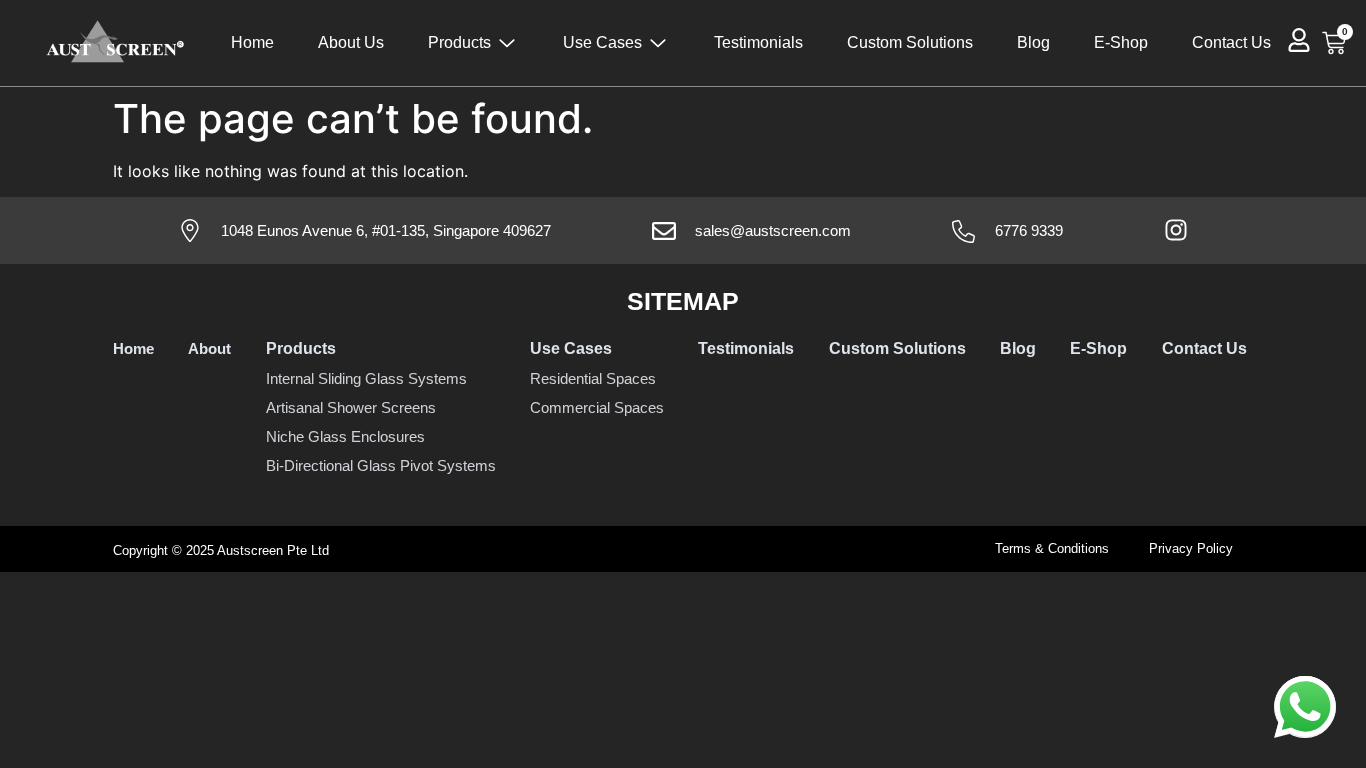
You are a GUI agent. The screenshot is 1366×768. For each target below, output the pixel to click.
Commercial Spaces (597, 407)
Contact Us (1231, 42)
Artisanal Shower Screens (351, 407)
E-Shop (1121, 42)
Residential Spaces (593, 378)
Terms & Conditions (1052, 548)
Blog (1033, 42)
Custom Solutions (910, 42)
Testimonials (758, 42)
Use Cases (602, 42)
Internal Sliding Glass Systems (366, 378)
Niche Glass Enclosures (345, 436)
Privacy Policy (1191, 548)
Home (252, 42)
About (209, 348)
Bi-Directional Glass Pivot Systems (381, 465)
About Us (351, 42)
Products (459, 42)
